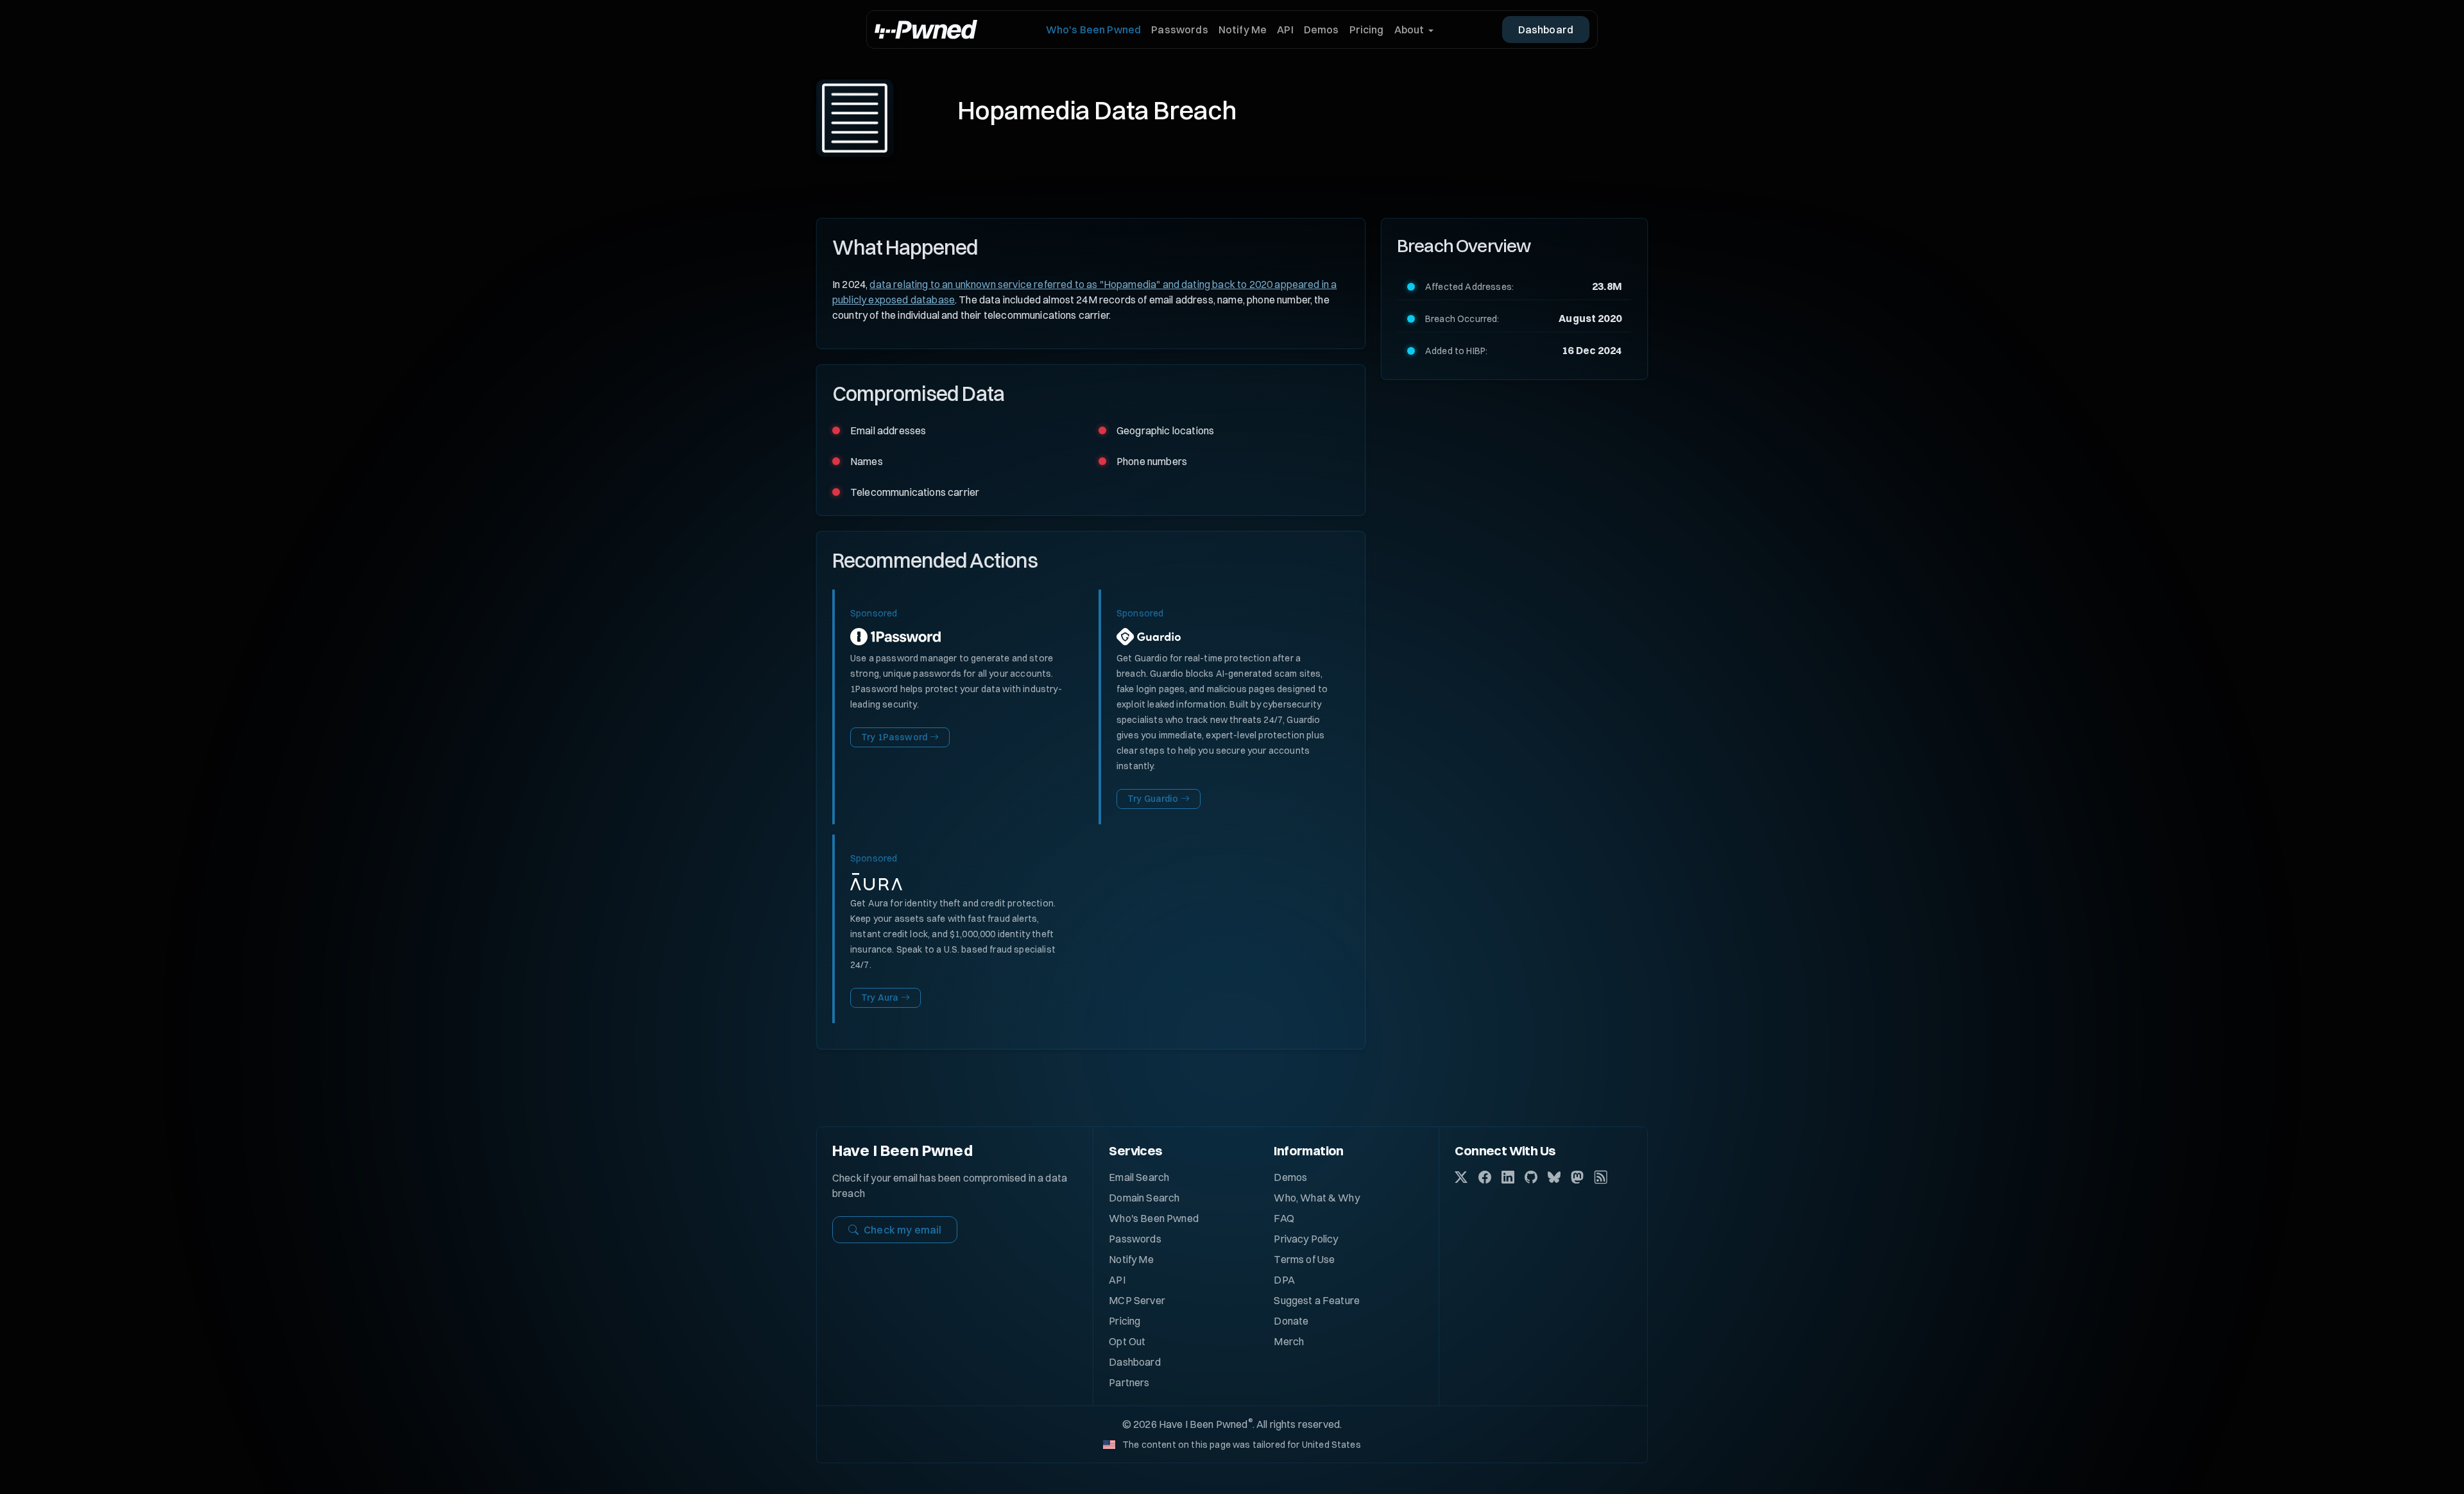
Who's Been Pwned (1094, 30)
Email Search (1139, 1177)
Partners (1129, 1382)
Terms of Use (1304, 1259)
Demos (1322, 30)
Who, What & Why (1316, 1198)
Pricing (1367, 30)
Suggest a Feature (1317, 1300)
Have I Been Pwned (903, 1150)
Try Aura (880, 997)
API (1285, 30)
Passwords (1179, 30)
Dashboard (1134, 1362)
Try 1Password (894, 737)
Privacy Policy (1306, 1239)
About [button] (1409, 30)
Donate (1291, 1321)
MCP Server (1137, 1300)
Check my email (903, 1230)
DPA (1284, 1280)
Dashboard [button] (1546, 30)
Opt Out (1127, 1341)
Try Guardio (1153, 799)
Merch (1289, 1341)
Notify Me (1243, 30)
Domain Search (1144, 1198)
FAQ (1284, 1218)
